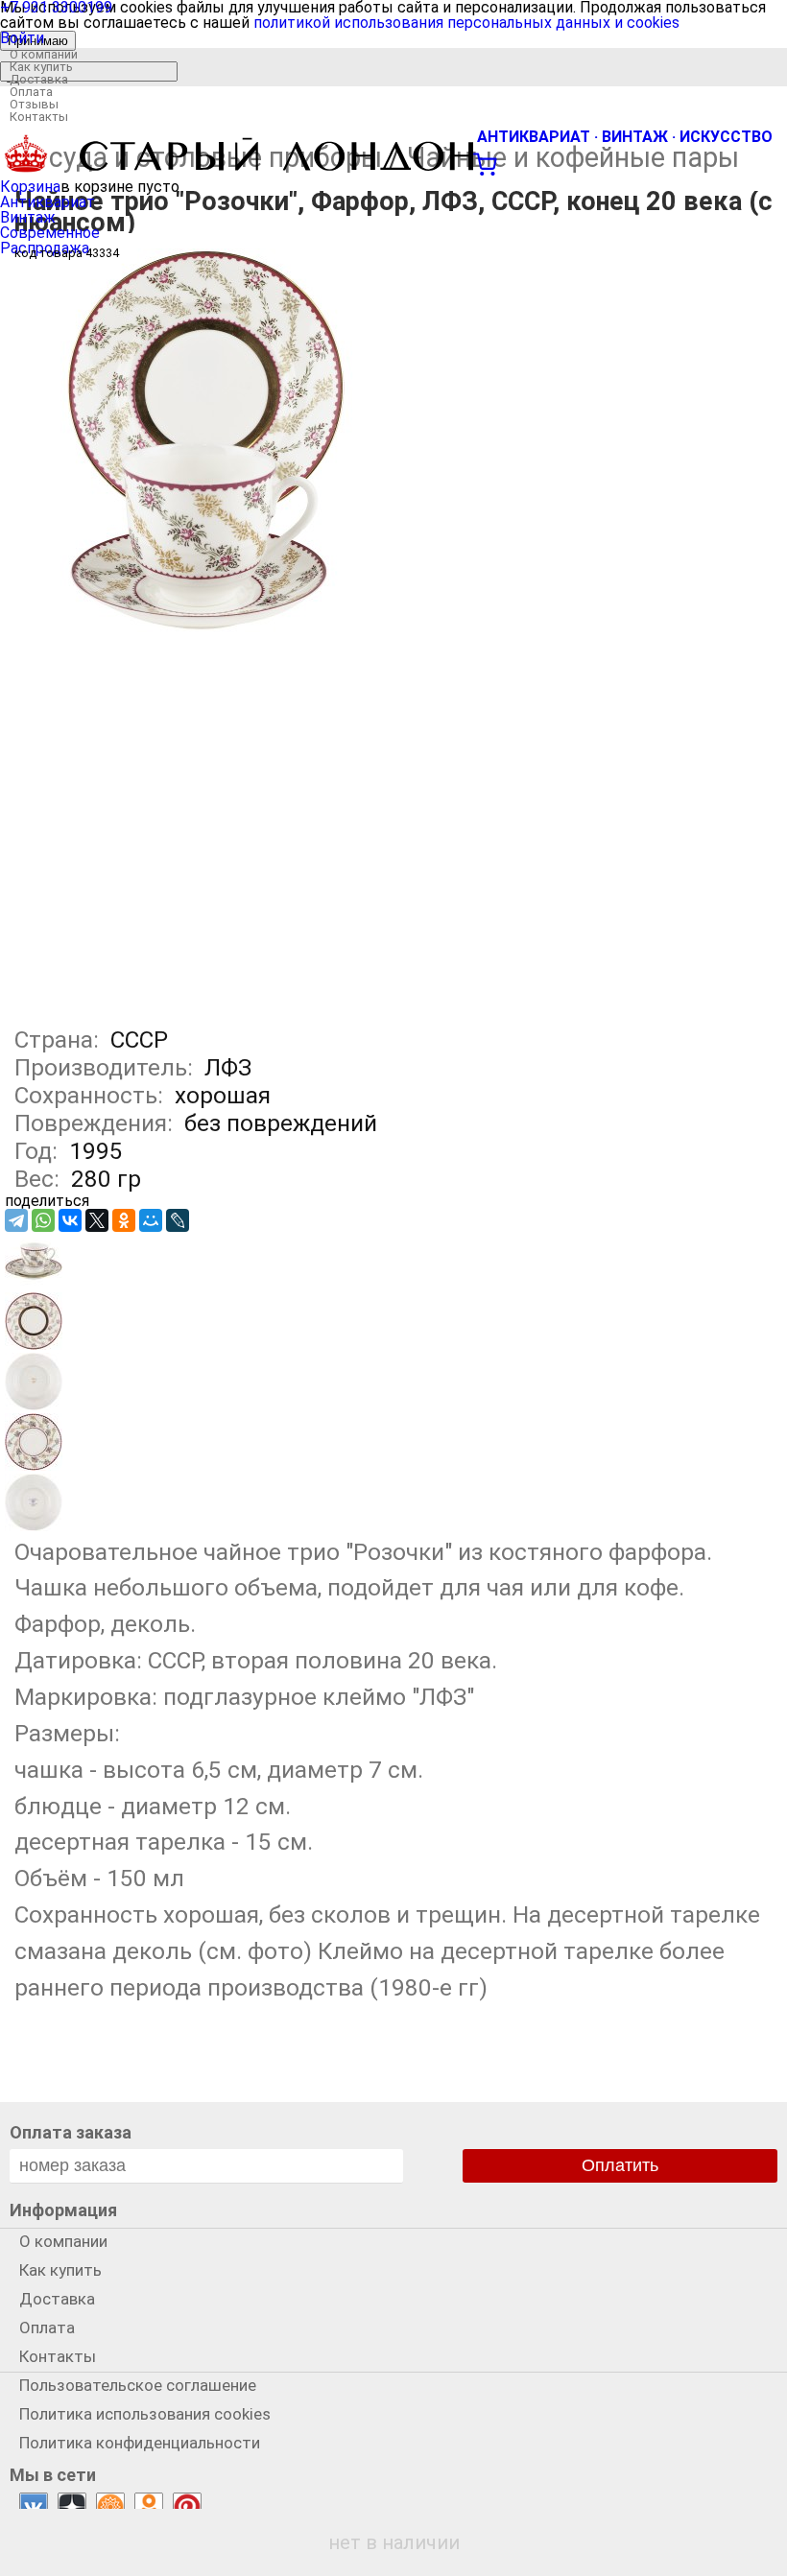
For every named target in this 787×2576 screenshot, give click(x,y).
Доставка (39, 79)
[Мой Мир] (151, 1220)
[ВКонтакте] (70, 1220)
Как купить (41, 67)
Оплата (31, 92)
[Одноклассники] (124, 1220)
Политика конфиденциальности (140, 2443)
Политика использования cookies (145, 2414)
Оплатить (620, 2165)
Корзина (30, 187)
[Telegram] (16, 1220)
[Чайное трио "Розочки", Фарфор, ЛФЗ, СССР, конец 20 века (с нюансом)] (206, 627)
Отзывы (34, 104)
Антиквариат (48, 202)
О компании (44, 54)
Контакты (39, 117)
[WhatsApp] (43, 1220)
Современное (50, 233)
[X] (97, 1220)
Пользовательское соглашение (138, 2385)
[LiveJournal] (178, 1220)
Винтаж (28, 217)
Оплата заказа (71, 2132)
